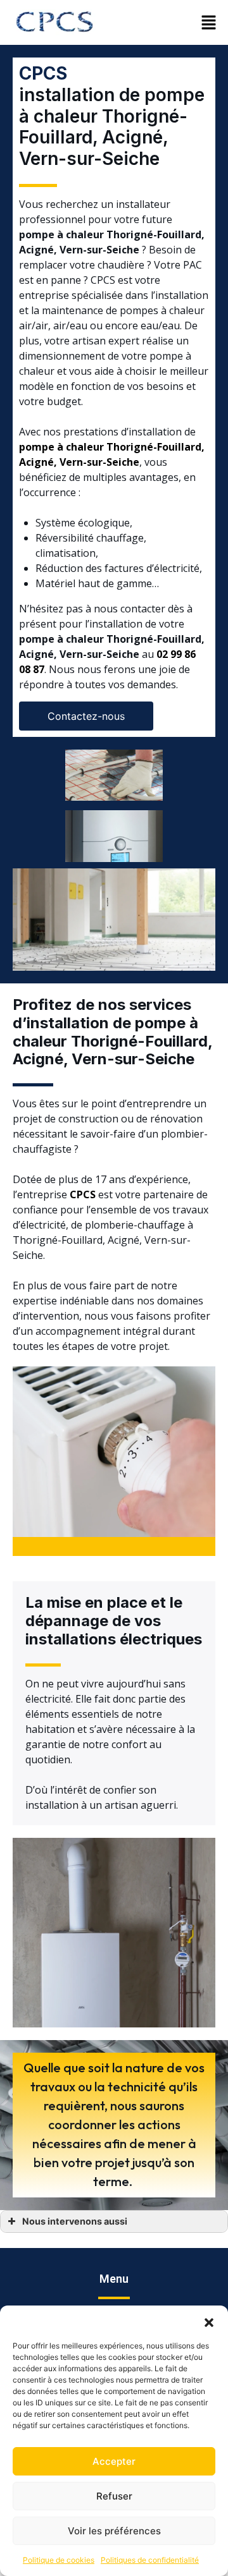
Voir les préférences (114, 2531)
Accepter (114, 2461)
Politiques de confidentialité (150, 2560)
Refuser (114, 2496)
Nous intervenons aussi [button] (75, 2221)
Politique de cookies (59, 2560)
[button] (209, 2321)
